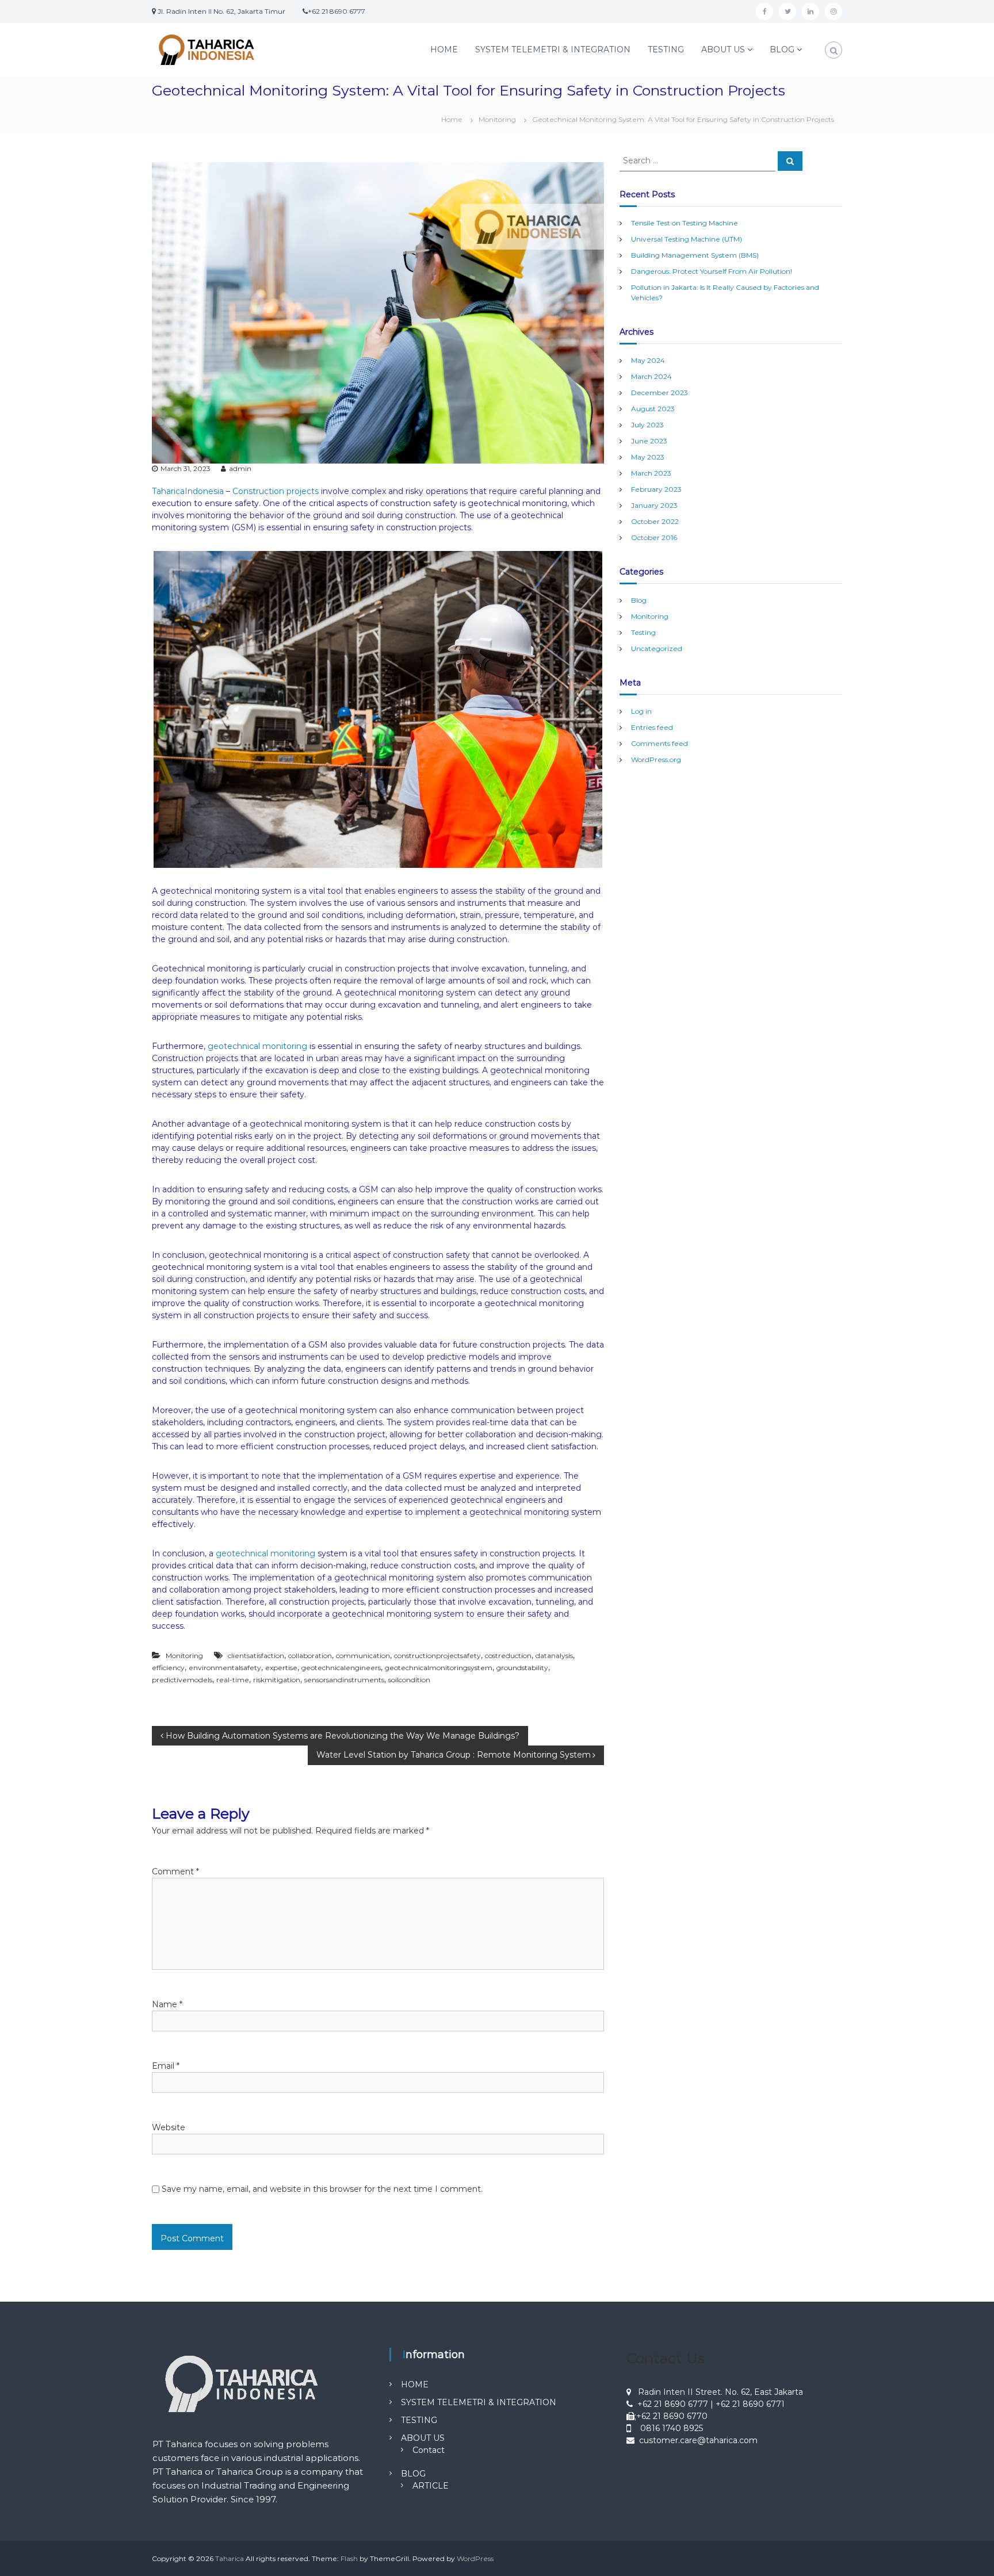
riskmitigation (277, 1680)
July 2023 (647, 425)
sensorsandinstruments (344, 1680)
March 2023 (651, 473)
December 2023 (660, 393)
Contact (429, 2450)
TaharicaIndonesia (188, 491)
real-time (233, 1680)
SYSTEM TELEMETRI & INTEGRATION (553, 49)
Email (166, 2066)
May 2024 (648, 360)
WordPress (475, 2558)
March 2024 (651, 376)
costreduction (508, 1656)
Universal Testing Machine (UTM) (687, 239)
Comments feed (660, 743)
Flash (349, 2558)
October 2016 (654, 537)
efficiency (168, 1668)
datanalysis (554, 1656)
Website (169, 2127)
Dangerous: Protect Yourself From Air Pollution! (712, 271)
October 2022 (655, 521)
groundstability (522, 1668)
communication (363, 1656)
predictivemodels (182, 1680)
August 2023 (653, 409)
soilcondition (409, 1680)
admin (240, 468)
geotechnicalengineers (341, 1668)
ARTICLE (431, 2486)
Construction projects (276, 491)
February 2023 (656, 489)
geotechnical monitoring (257, 1046)
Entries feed (652, 727)
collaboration (310, 1656)
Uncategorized (657, 648)
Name (167, 2004)
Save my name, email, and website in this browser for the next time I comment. (322, 2189)
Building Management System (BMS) (695, 255)
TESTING (666, 49)
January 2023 (654, 505)
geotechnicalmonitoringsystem (439, 1668)
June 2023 (649, 441)
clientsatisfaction (256, 1656)
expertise (281, 1668)
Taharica (230, 2558)
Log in (641, 711)
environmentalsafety (225, 1668)
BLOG (782, 49)
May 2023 (648, 457)
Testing (643, 632)
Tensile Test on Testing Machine (685, 223)
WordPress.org (656, 759)
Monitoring (497, 119)
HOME (444, 49)
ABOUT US (723, 49)
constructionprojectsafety (437, 1656)
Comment (175, 1871)
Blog (639, 600)
